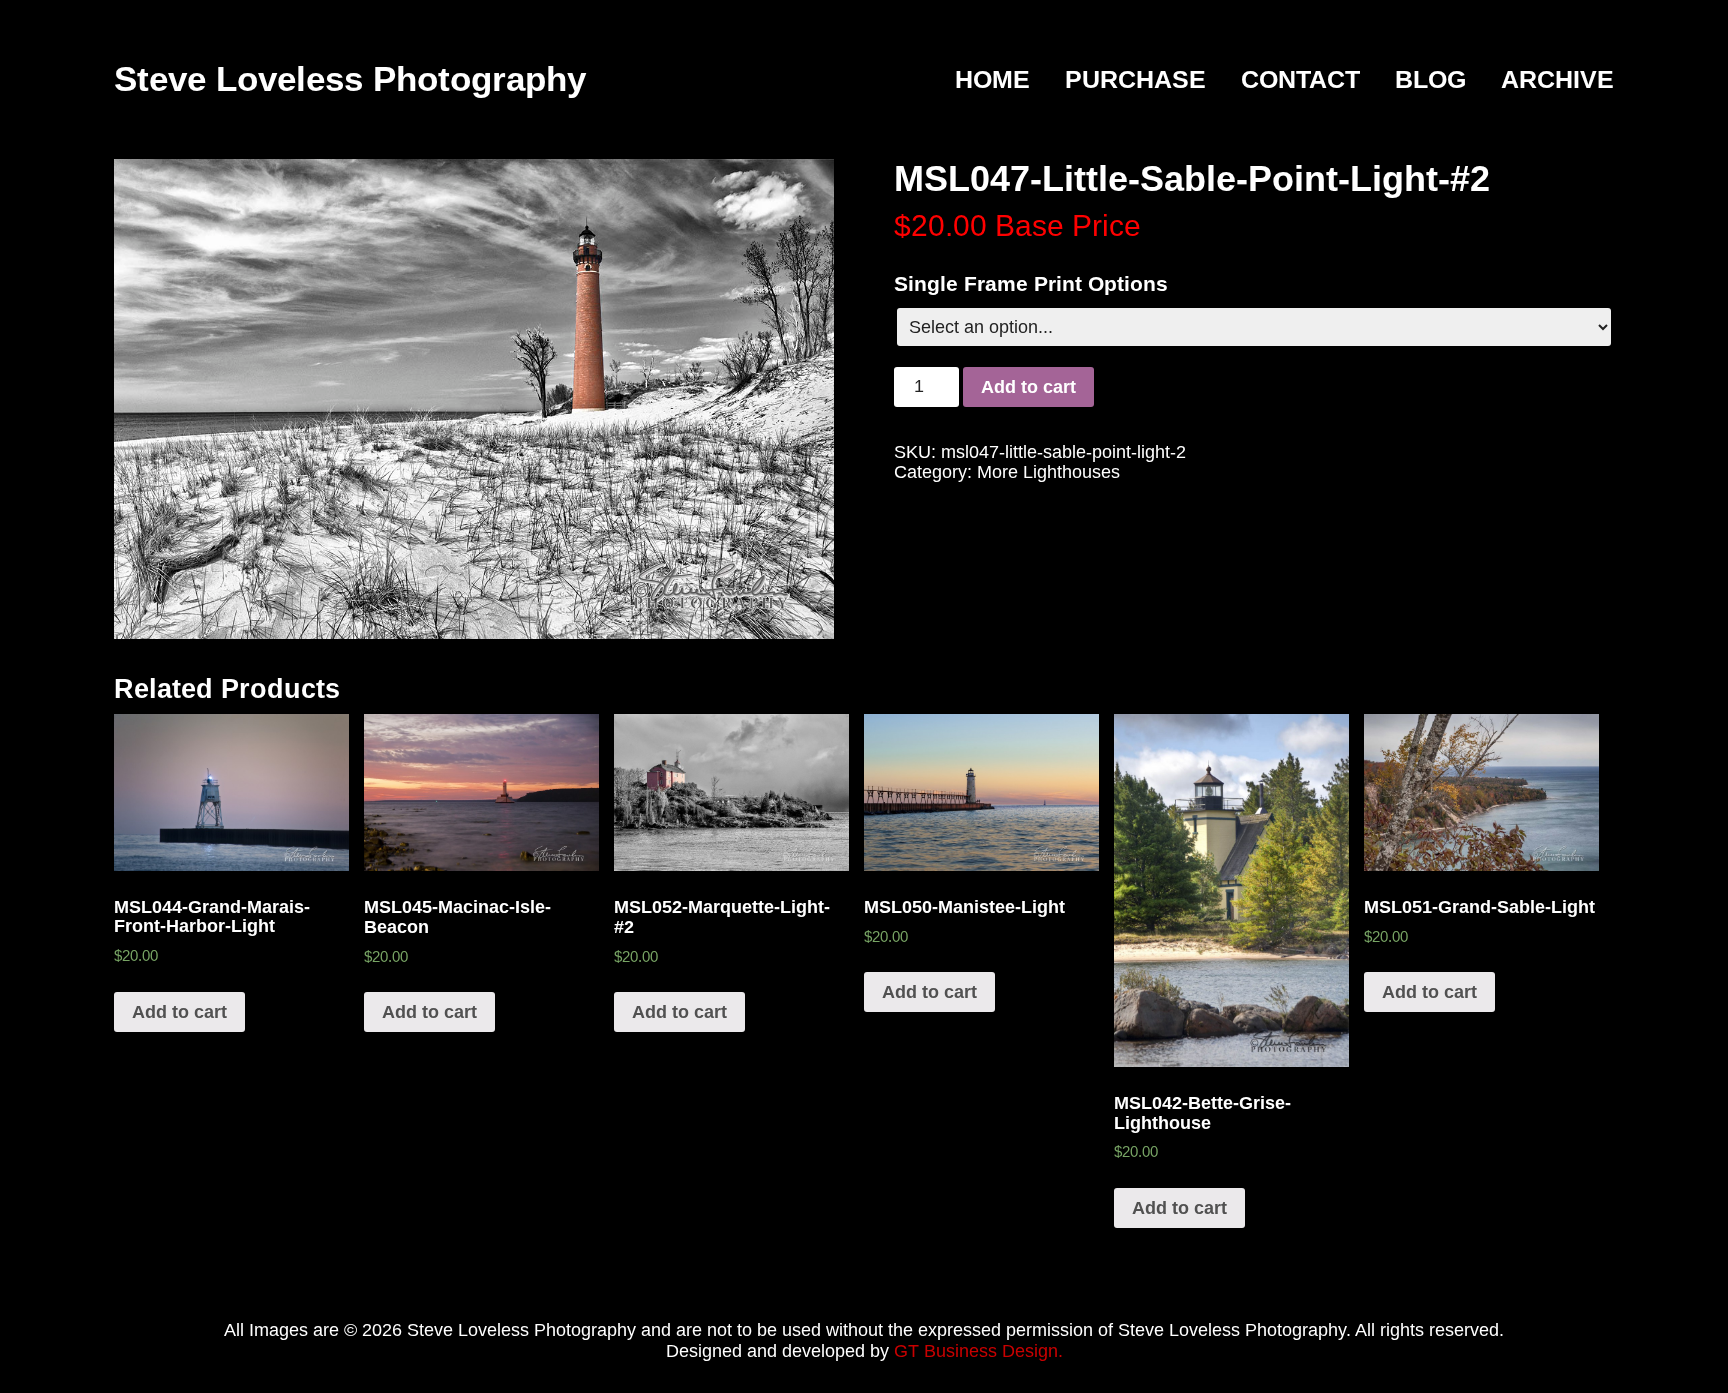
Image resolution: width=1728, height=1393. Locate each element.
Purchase (1135, 80)
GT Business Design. (978, 1351)
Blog (1430, 80)
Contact (1300, 80)
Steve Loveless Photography (350, 78)
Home (992, 80)
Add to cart (1028, 387)
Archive (1557, 80)
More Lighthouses (1048, 472)
